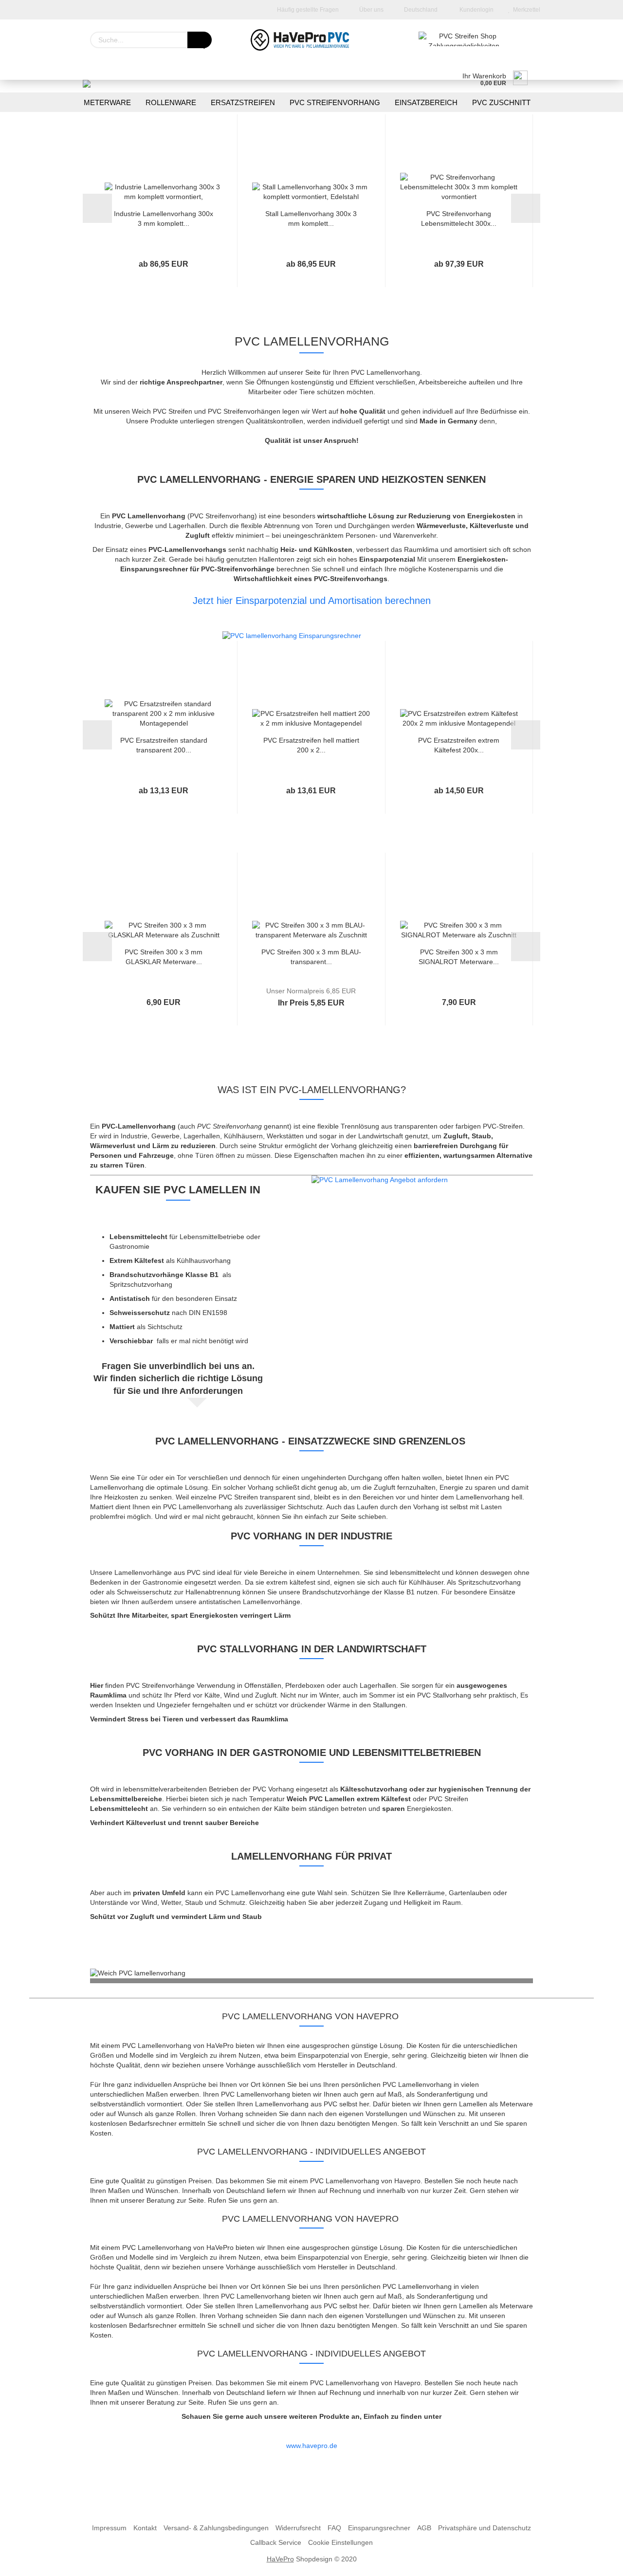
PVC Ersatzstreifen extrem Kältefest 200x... (459, 745)
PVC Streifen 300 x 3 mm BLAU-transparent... (311, 956)
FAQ (334, 2528)
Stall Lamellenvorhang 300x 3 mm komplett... (311, 218)
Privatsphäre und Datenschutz (485, 2528)
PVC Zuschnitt (501, 102)
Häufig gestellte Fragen (307, 10)
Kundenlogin (475, 10)
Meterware (107, 102)
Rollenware (171, 102)
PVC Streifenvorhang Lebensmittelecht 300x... (459, 218)
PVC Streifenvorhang (335, 102)
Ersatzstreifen (243, 102)
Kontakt (145, 2528)
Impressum (109, 2528)
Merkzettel (525, 10)
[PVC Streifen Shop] (311, 40)
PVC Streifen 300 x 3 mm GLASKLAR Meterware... (164, 956)
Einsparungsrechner (379, 2528)
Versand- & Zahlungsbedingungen (216, 2528)
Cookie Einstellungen (340, 2542)
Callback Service (276, 2542)
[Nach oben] (596, 2561)
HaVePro (280, 2559)
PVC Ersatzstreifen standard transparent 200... (164, 745)
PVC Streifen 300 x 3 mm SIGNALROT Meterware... (459, 956)
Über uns (371, 10)
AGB (424, 2528)
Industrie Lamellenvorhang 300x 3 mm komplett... (164, 218)
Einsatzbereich (426, 102)
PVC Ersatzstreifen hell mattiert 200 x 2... (311, 745)
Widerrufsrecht (298, 2528)
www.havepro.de (312, 2446)
